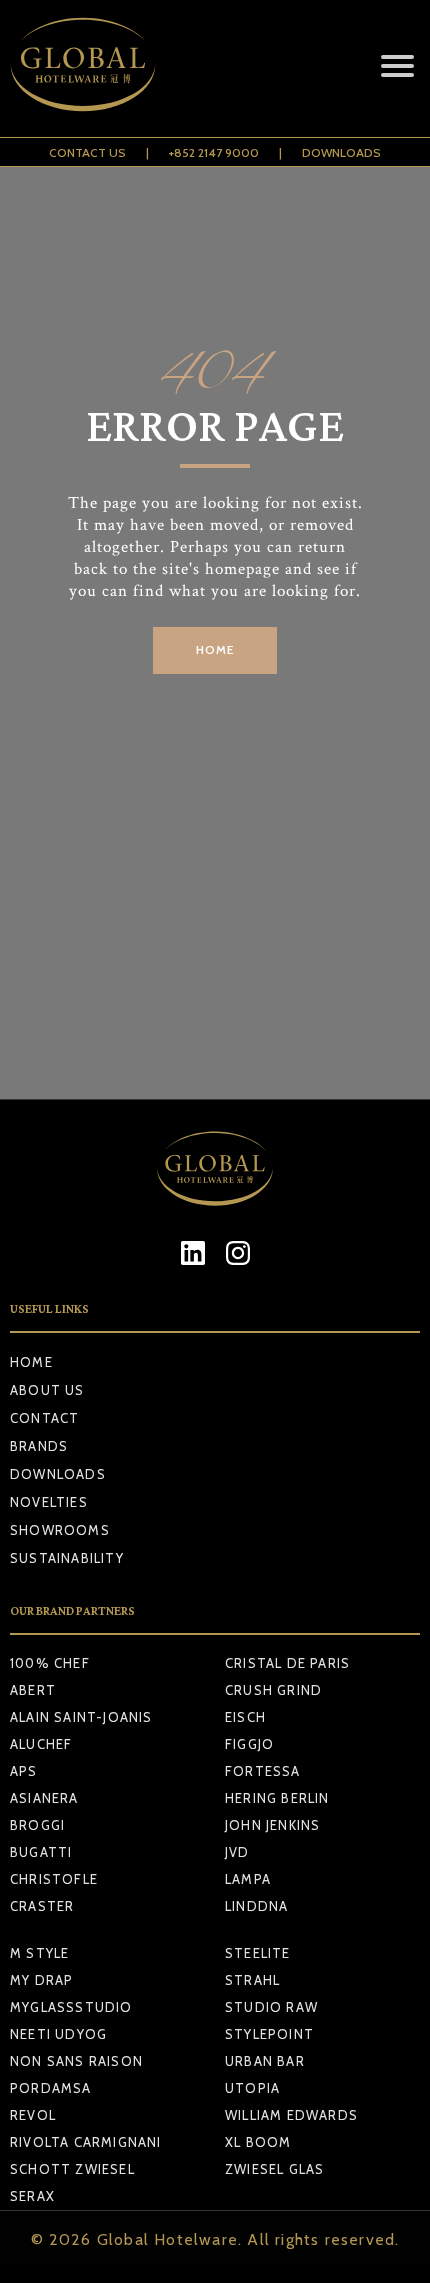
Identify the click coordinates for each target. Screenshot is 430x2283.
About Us (47, 1390)
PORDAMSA (51, 2088)
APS (24, 1771)
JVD (237, 1852)
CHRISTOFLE (54, 1879)
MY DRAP (41, 1980)
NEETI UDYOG (58, 2034)
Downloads (341, 152)
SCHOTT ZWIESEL (72, 2169)
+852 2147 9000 (214, 152)
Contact (44, 1418)
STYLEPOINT (269, 2034)
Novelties (49, 1502)
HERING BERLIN (277, 1798)
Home (31, 1362)
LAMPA (248, 1879)
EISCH (245, 1717)
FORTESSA (263, 1771)
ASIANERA (44, 1798)
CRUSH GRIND (273, 1690)
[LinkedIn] (192, 1252)
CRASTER (42, 1906)
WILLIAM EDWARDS (291, 2115)
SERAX (32, 2196)
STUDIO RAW (271, 2007)
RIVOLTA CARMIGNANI (86, 2142)
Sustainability (67, 1558)
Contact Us (87, 152)
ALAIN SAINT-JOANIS (81, 1717)
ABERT (33, 1690)
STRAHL (252, 1980)
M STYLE (39, 1953)
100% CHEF (50, 1663)
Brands (39, 1446)
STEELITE (258, 1953)
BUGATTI (41, 1852)
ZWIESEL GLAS (274, 2169)
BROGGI (37, 1825)
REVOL (33, 2115)
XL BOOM (258, 2142)
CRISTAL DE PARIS (287, 1663)
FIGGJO (249, 1744)
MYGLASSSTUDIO (71, 2007)
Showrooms (60, 1530)
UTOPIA (252, 2088)
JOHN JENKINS (272, 1825)
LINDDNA (256, 1906)
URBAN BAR (265, 2061)
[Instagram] (237, 1252)
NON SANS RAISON (76, 2061)
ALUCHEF (41, 1744)
